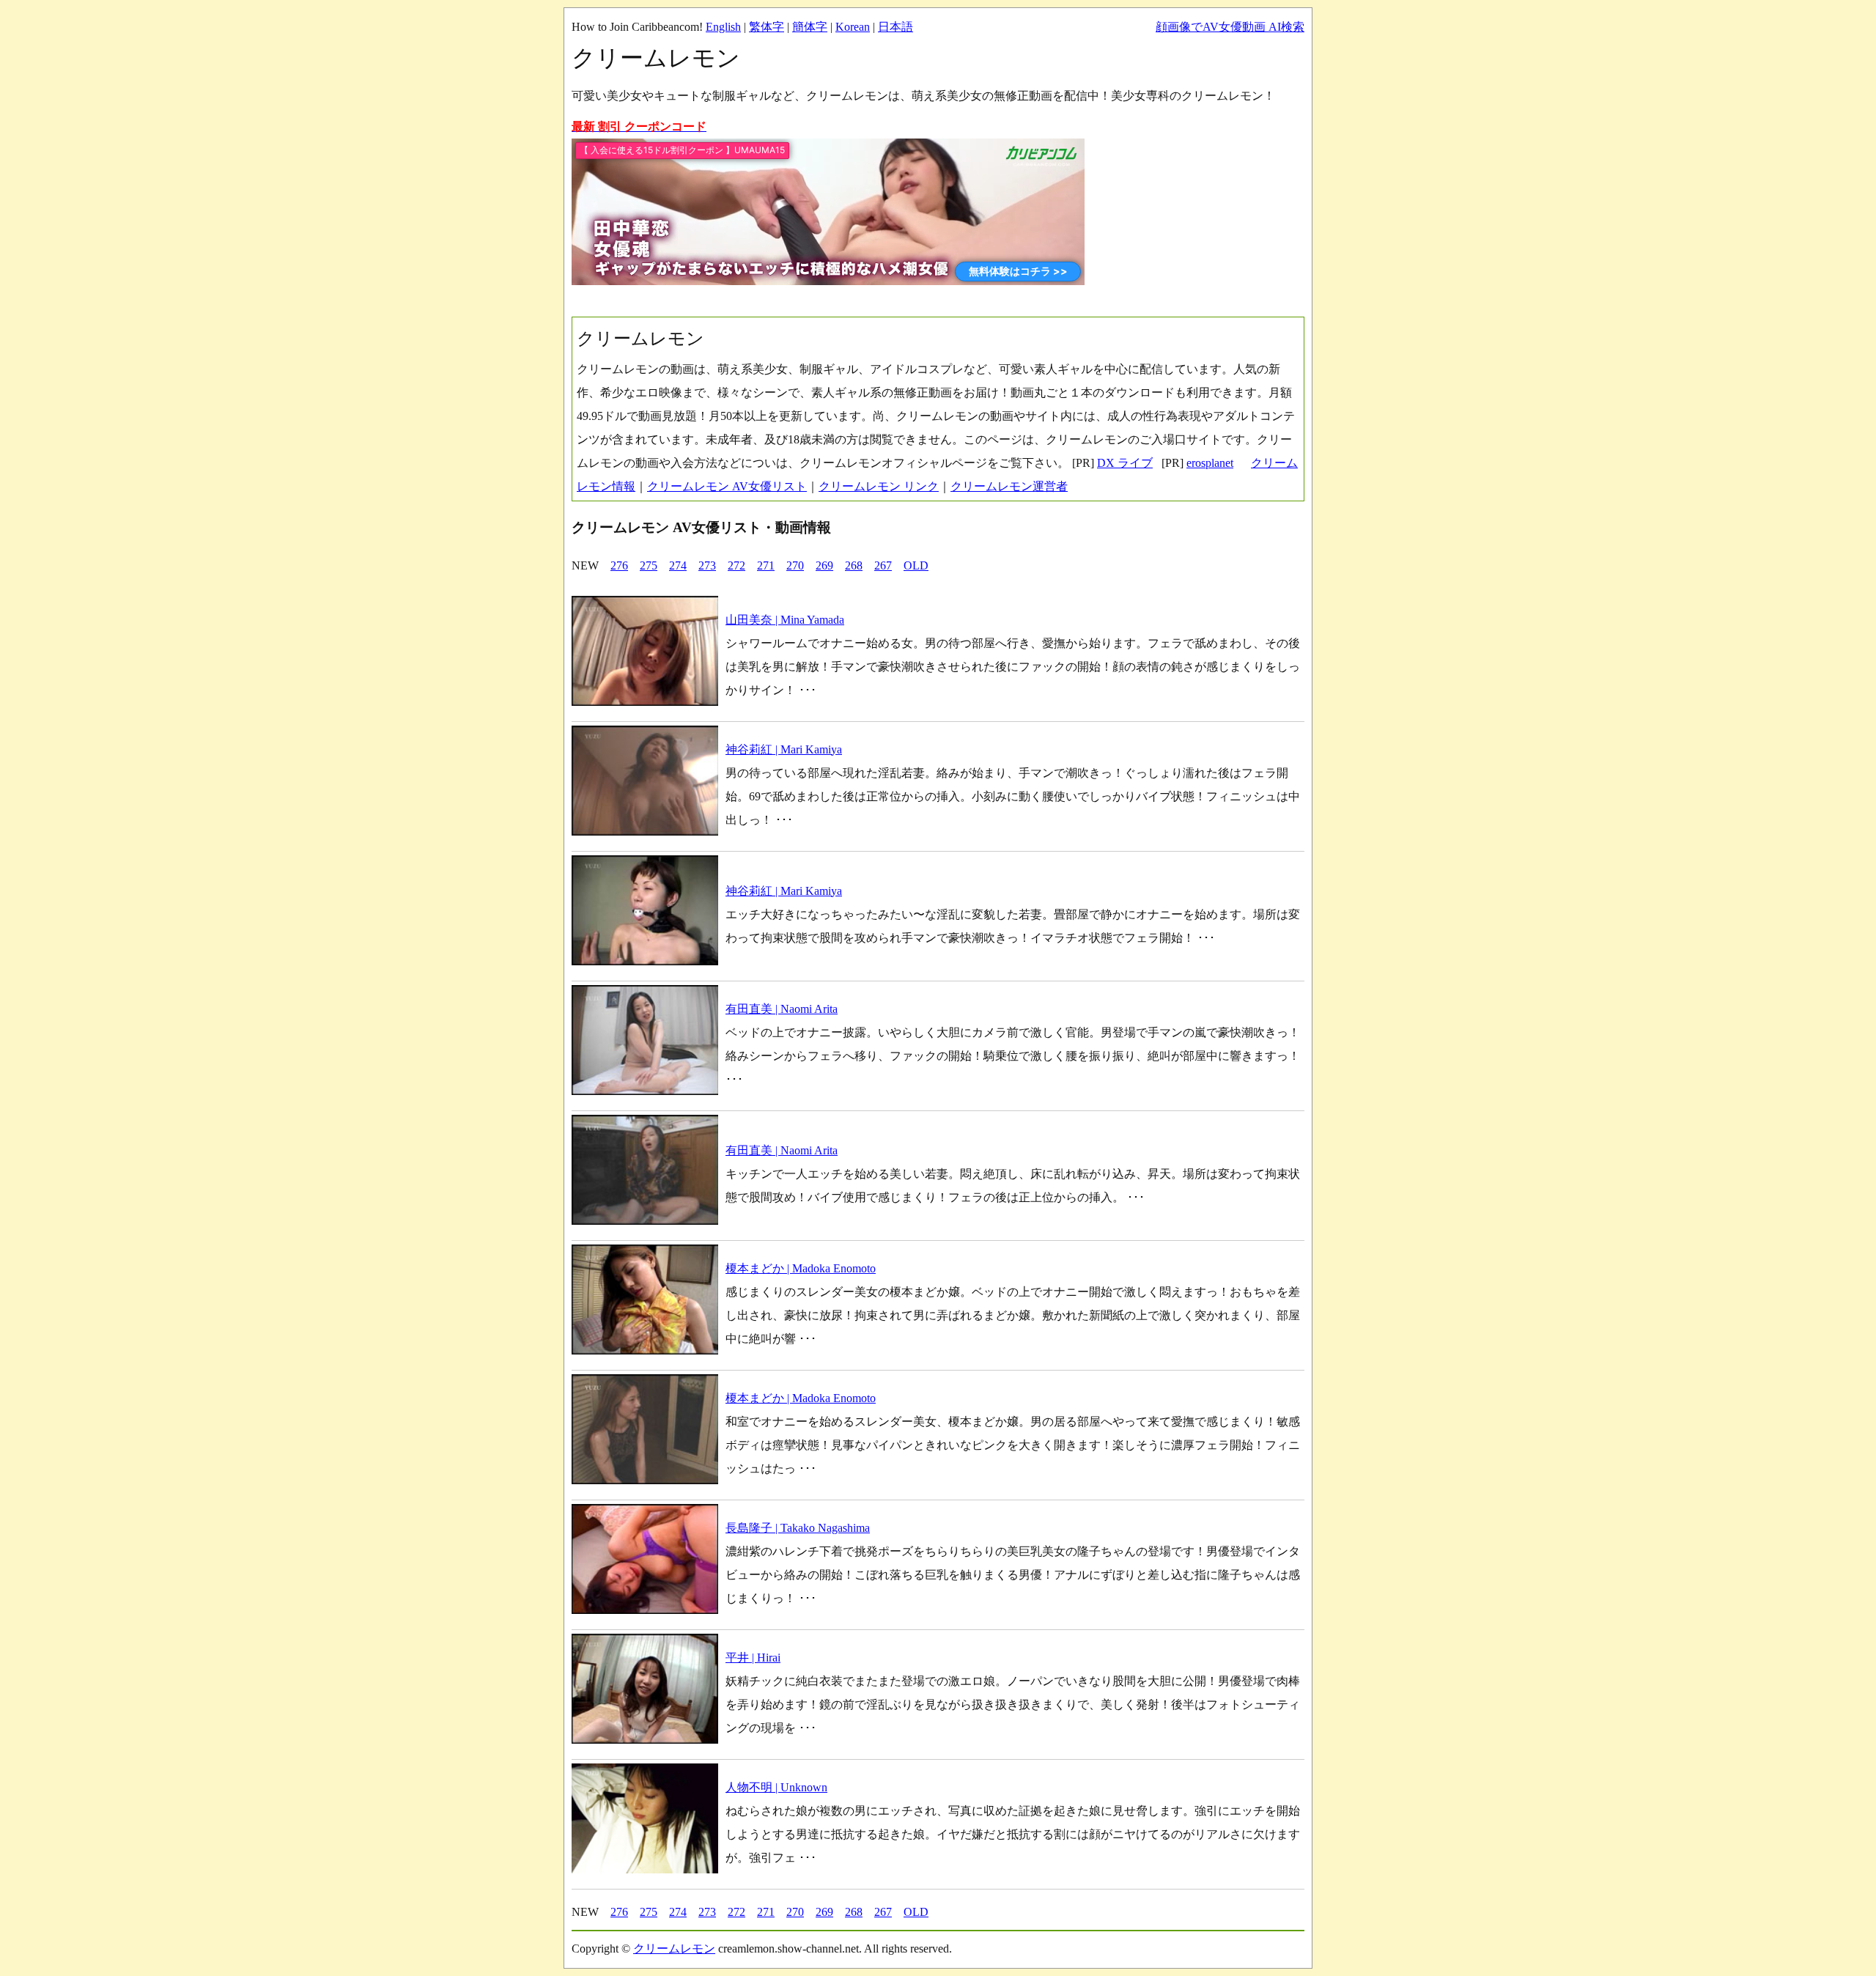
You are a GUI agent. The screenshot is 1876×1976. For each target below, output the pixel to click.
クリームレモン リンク (879, 486)
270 (795, 565)
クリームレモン (674, 1949)
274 (678, 565)
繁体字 (767, 27)
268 (854, 565)
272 (736, 565)
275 (649, 565)
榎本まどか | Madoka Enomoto (801, 1268)
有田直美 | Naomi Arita (782, 1009)
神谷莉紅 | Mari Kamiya (784, 749)
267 (883, 565)
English (723, 27)
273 (707, 565)
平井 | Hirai (753, 1658)
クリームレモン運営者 (1009, 486)
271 (766, 565)
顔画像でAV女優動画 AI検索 (1230, 27)
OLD (916, 565)
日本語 (895, 27)
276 (619, 565)
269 (824, 565)
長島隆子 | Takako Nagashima (798, 1528)
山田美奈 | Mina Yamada (785, 620)
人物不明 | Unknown (776, 1787)
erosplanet (1210, 463)
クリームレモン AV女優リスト (727, 486)
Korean (853, 27)
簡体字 (810, 27)
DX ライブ (1125, 463)
